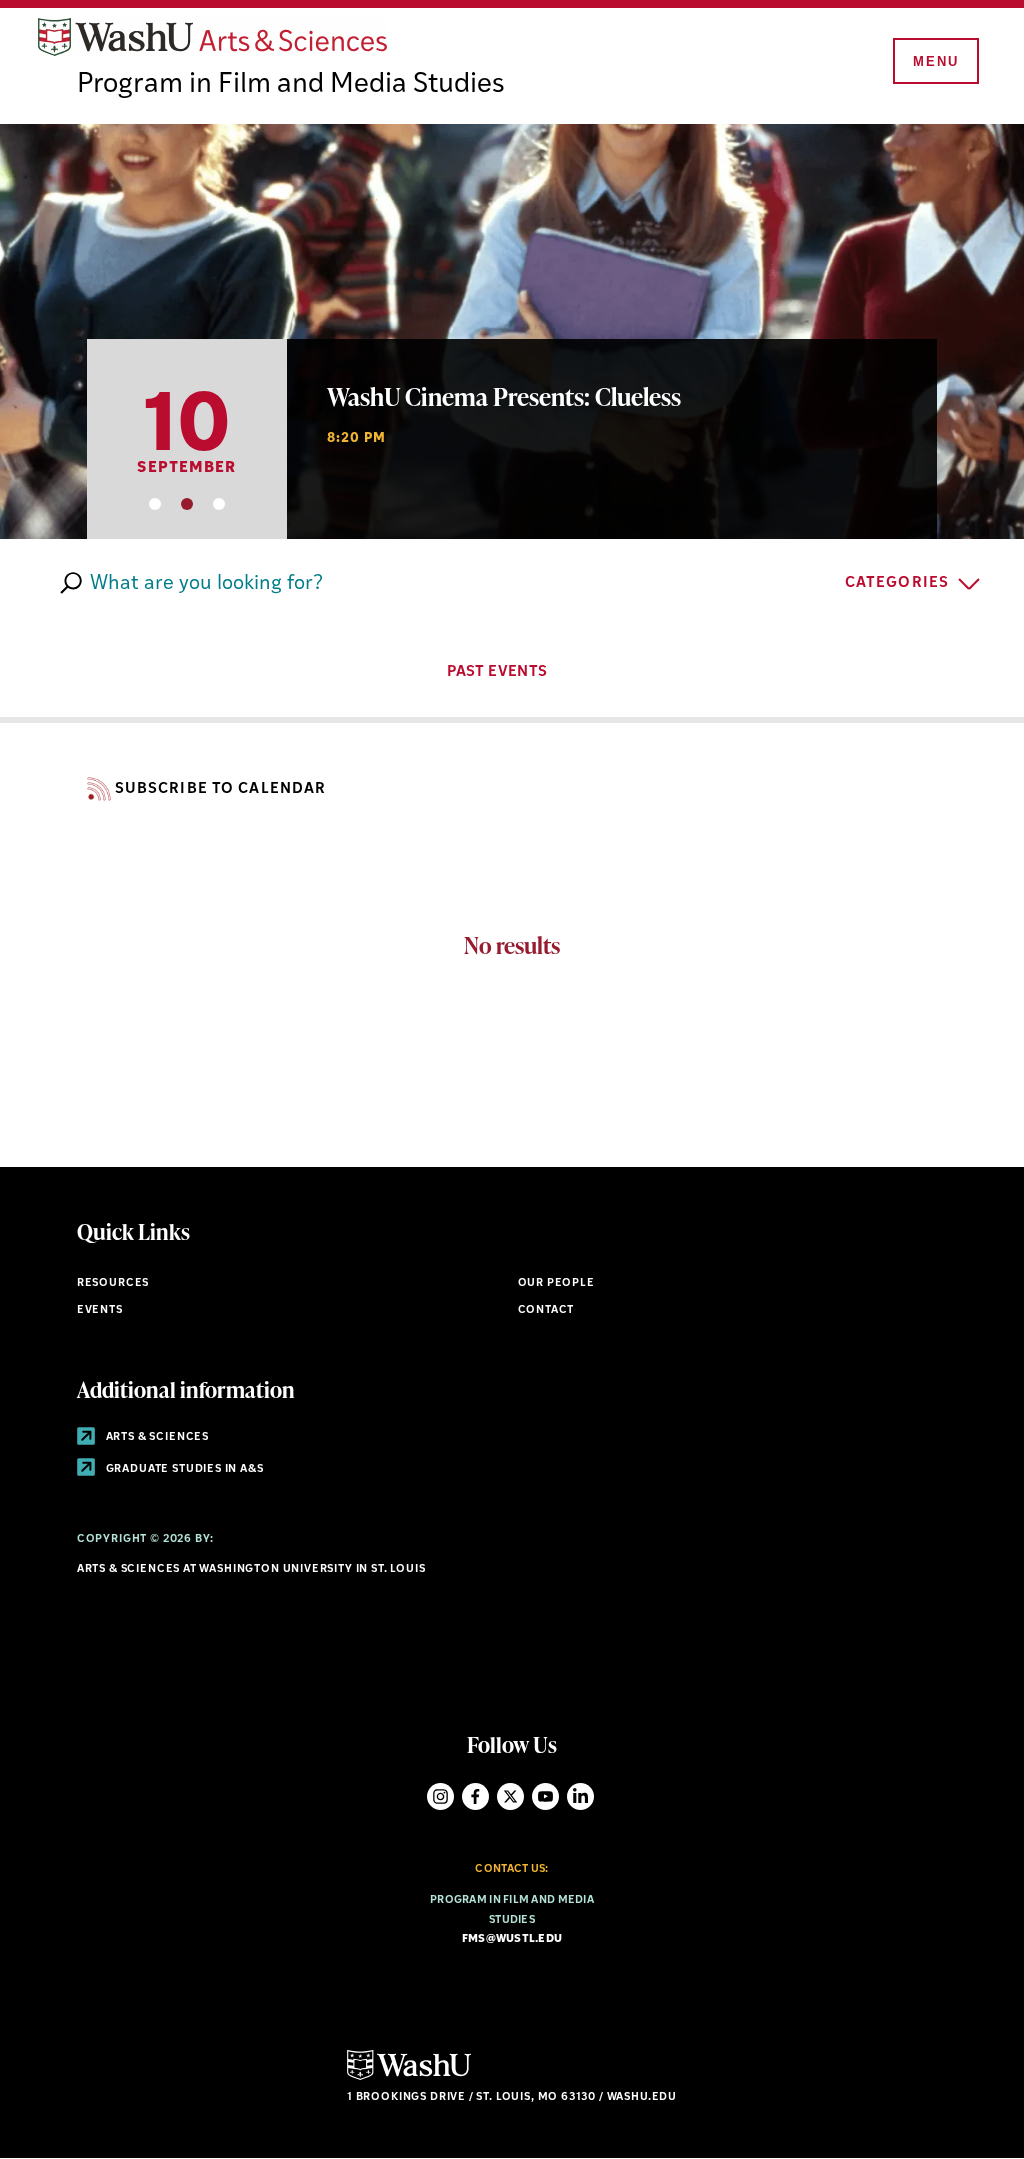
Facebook (475, 1796)
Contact (546, 1310)
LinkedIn (580, 1796)
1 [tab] (155, 504)
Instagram (440, 1796)
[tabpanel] (512, 331)
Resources (113, 1283)
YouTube (545, 1796)
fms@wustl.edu (512, 1939)
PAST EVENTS (499, 672)
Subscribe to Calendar (221, 789)
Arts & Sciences (156, 1437)
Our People (556, 1283)
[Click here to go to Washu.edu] (409, 2077)
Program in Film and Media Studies (291, 85)
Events (100, 1310)
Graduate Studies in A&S (183, 1469)
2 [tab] (187, 504)
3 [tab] (219, 504)
